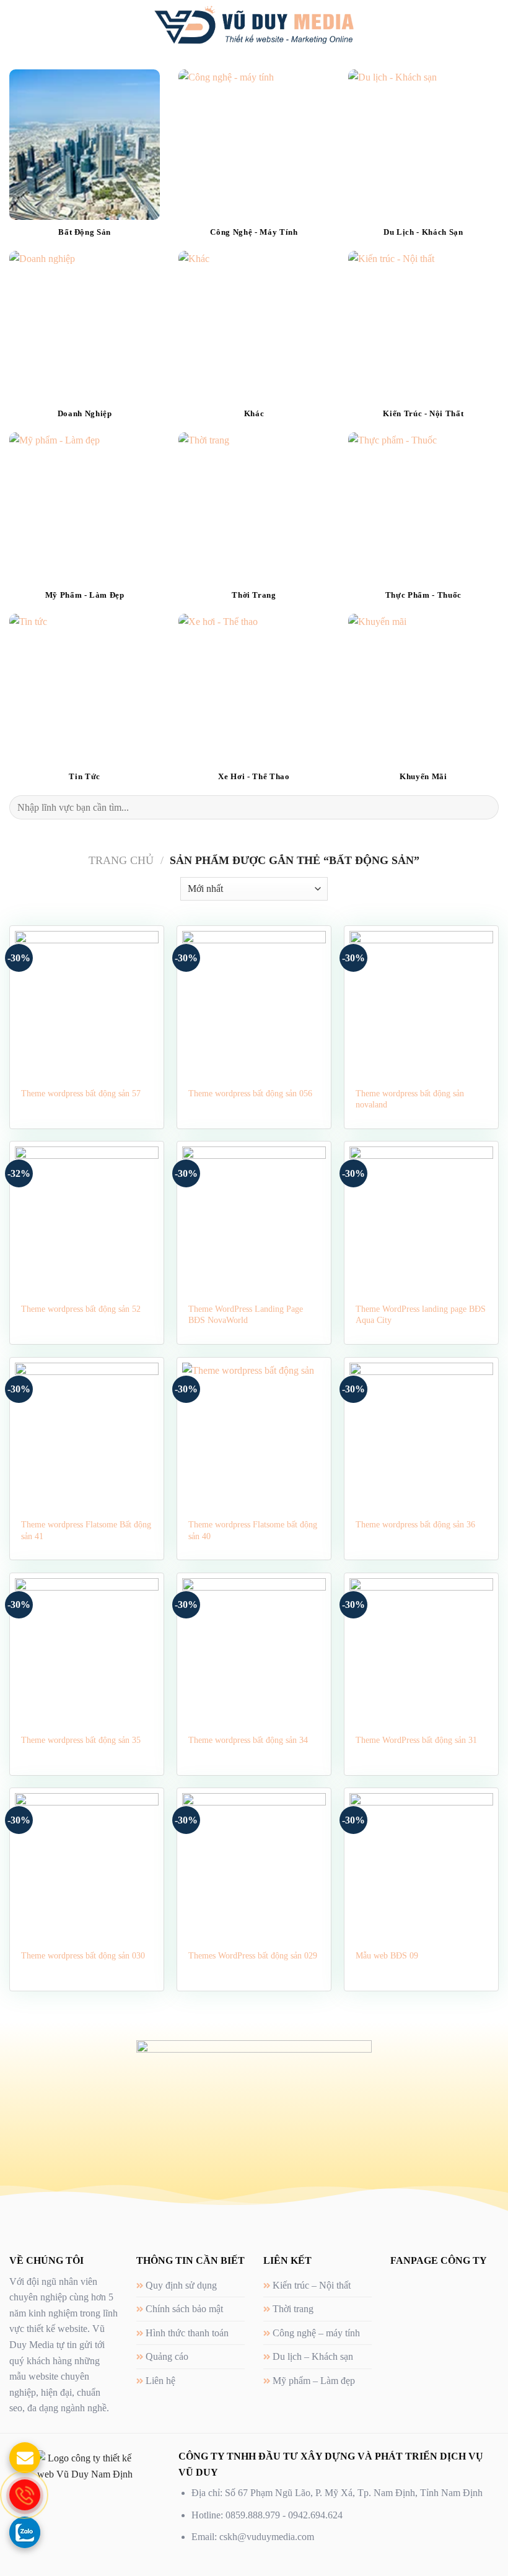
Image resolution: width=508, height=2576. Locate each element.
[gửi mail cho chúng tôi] (25, 2458)
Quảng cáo (167, 2356)
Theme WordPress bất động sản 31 (416, 1740)
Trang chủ (121, 860)
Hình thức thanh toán (187, 2333)
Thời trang (293, 2309)
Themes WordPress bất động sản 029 (253, 1955)
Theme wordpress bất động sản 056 (250, 1093)
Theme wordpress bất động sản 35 (81, 1740)
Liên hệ (160, 2381)
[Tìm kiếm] (494, 25)
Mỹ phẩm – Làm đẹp (314, 2381)
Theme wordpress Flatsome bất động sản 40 (253, 1530)
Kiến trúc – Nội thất (312, 2285)
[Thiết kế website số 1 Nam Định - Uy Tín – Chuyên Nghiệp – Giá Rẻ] (254, 25)
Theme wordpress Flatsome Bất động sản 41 (86, 1530)
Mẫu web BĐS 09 (387, 1955)
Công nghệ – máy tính (316, 2333)
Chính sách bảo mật (184, 2309)
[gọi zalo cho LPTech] (25, 2532)
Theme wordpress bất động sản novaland (410, 1099)
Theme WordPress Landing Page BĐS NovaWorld (246, 1315)
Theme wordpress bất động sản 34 (248, 1740)
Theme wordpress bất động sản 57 (81, 1093)
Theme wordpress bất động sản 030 (83, 1955)
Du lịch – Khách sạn (313, 2356)
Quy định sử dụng (181, 2285)
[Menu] (17, 25)
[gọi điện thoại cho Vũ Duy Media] (25, 2495)
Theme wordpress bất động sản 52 (81, 1309)
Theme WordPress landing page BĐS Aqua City (421, 1315)
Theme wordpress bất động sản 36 (415, 1524)
